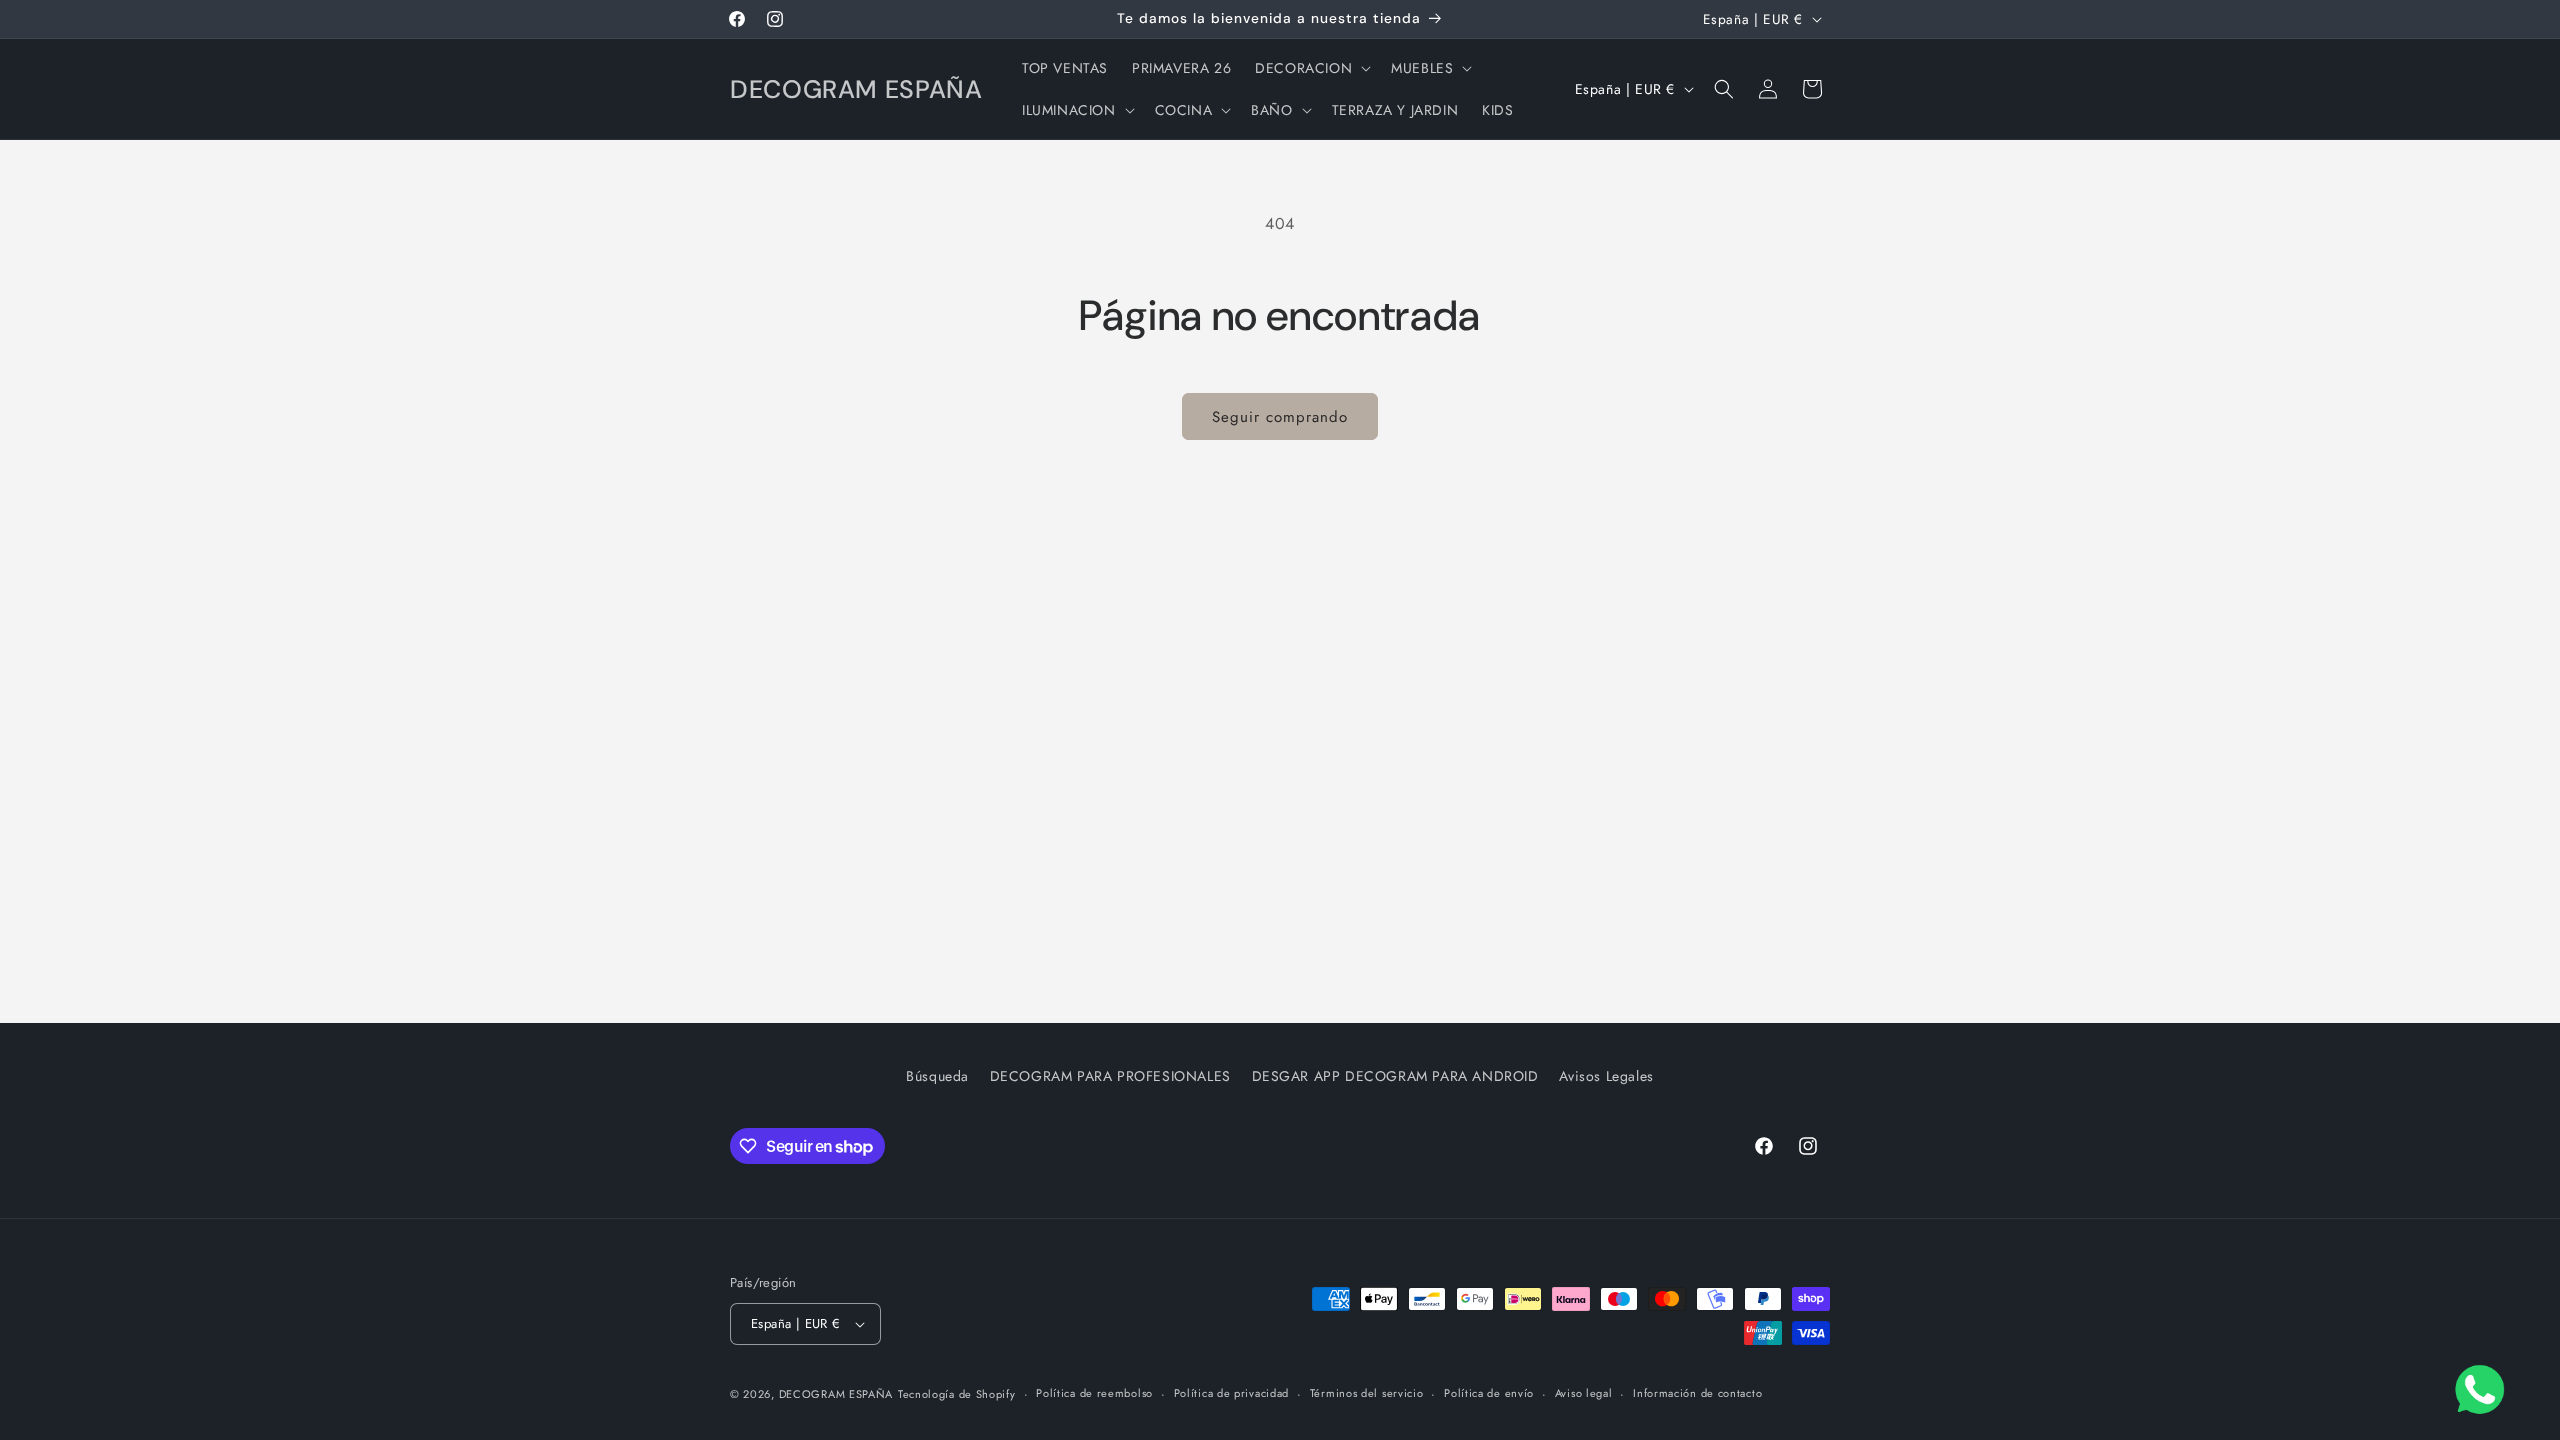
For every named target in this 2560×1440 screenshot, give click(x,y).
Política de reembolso (1094, 1393)
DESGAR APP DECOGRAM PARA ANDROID (1395, 1076)
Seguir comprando (1280, 417)
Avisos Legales (1606, 1076)
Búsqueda (937, 1076)
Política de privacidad (1231, 1393)
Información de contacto (1697, 1393)
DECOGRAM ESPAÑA (836, 1394)
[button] (1311, 68)
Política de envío (1489, 1393)
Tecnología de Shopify (957, 1394)
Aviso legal (1584, 1393)
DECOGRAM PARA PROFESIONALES (1110, 1076)
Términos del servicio (1367, 1393)
